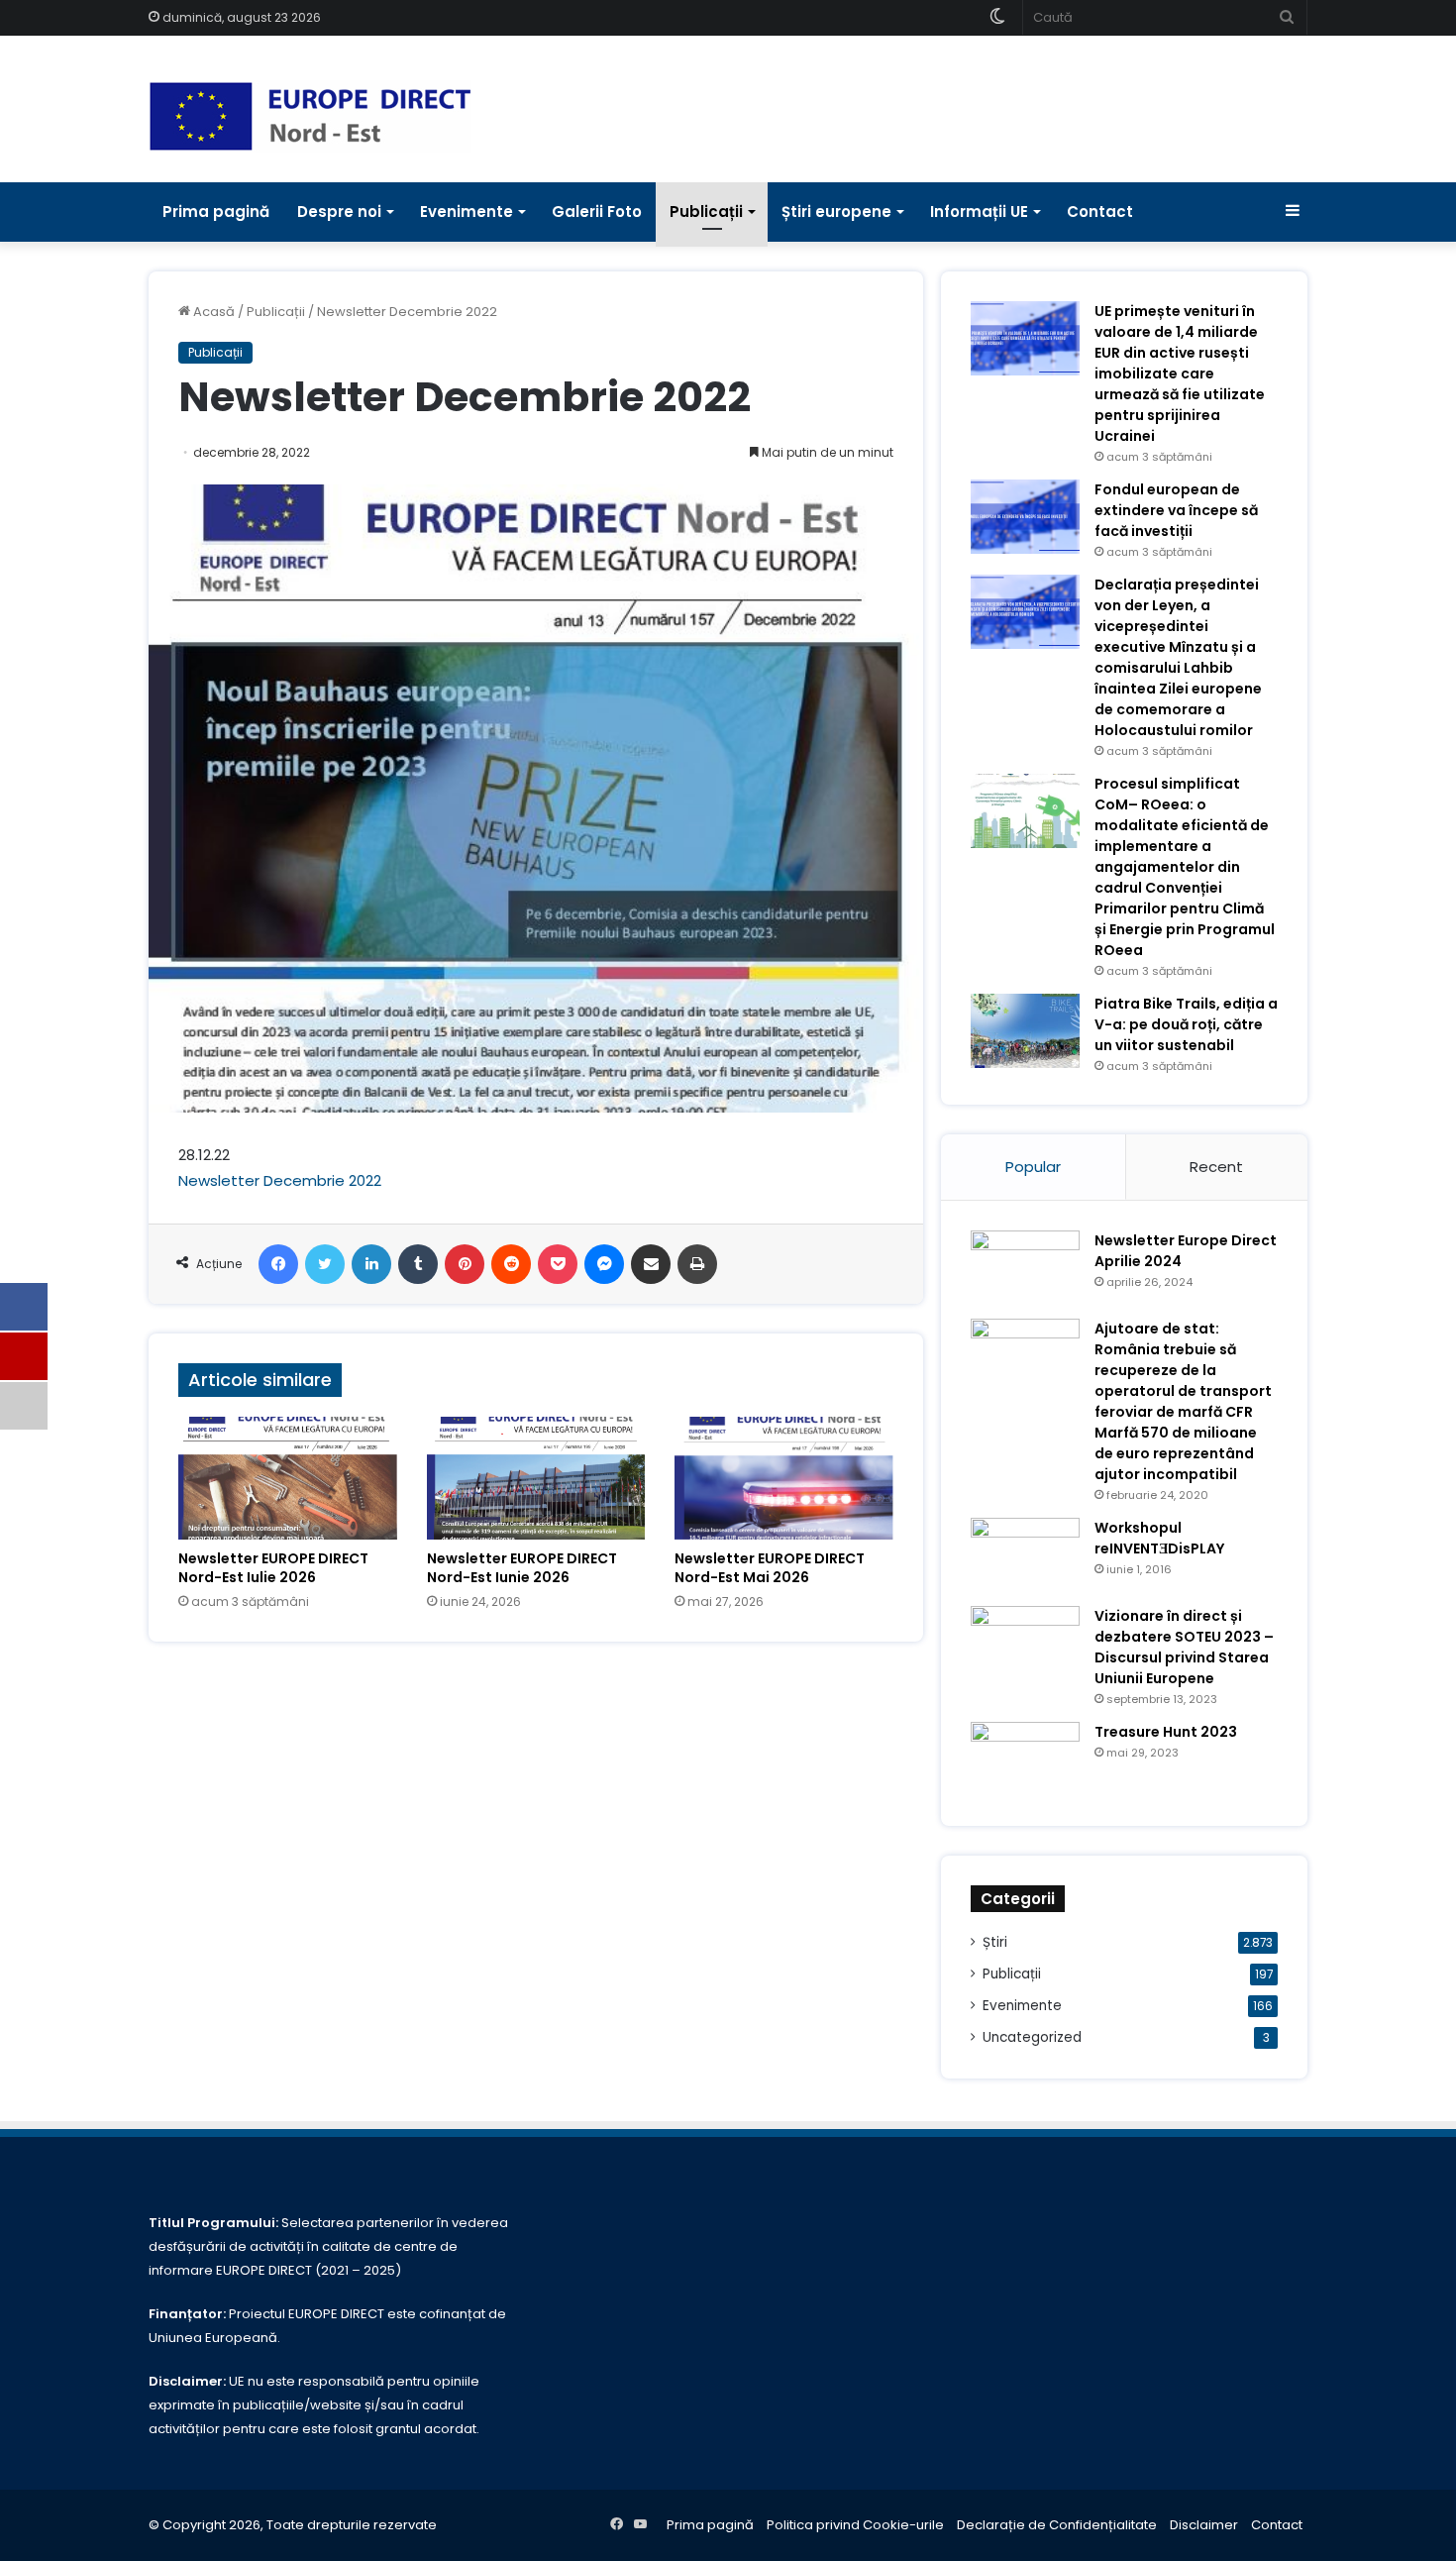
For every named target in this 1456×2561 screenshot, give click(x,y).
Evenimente (467, 212)
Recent (1216, 1167)
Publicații (706, 212)
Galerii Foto (597, 212)
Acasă (212, 312)
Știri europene (836, 212)
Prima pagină (216, 212)
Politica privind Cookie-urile (855, 2525)
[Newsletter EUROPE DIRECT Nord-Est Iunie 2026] (536, 1478)
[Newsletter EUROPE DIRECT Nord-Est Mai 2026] (784, 1478)
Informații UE (979, 212)
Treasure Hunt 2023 (1166, 1732)
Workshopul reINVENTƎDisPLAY (1159, 1538)
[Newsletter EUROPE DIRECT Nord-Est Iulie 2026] (288, 1478)
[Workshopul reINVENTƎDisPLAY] (1025, 1555)
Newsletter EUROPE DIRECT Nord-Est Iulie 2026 (273, 1568)
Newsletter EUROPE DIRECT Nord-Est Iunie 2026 (522, 1568)
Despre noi (339, 212)
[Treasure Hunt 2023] (1025, 1759)
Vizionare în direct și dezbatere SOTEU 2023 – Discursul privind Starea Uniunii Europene (1184, 1647)
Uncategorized (1032, 2037)
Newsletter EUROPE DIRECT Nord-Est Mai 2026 (770, 1568)
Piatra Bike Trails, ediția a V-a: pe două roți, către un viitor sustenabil (1186, 1024)
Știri (995, 1942)
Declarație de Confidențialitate (1057, 2525)
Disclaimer (1204, 2525)
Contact (1100, 212)
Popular (1033, 1167)
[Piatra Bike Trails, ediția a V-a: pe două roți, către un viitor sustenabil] (1025, 1031)
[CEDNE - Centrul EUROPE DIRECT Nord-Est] (310, 116)
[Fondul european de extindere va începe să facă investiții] (1025, 517)
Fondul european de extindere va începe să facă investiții (1176, 510)
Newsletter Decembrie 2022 (280, 1180)
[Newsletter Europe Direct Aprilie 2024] (1025, 1268)
